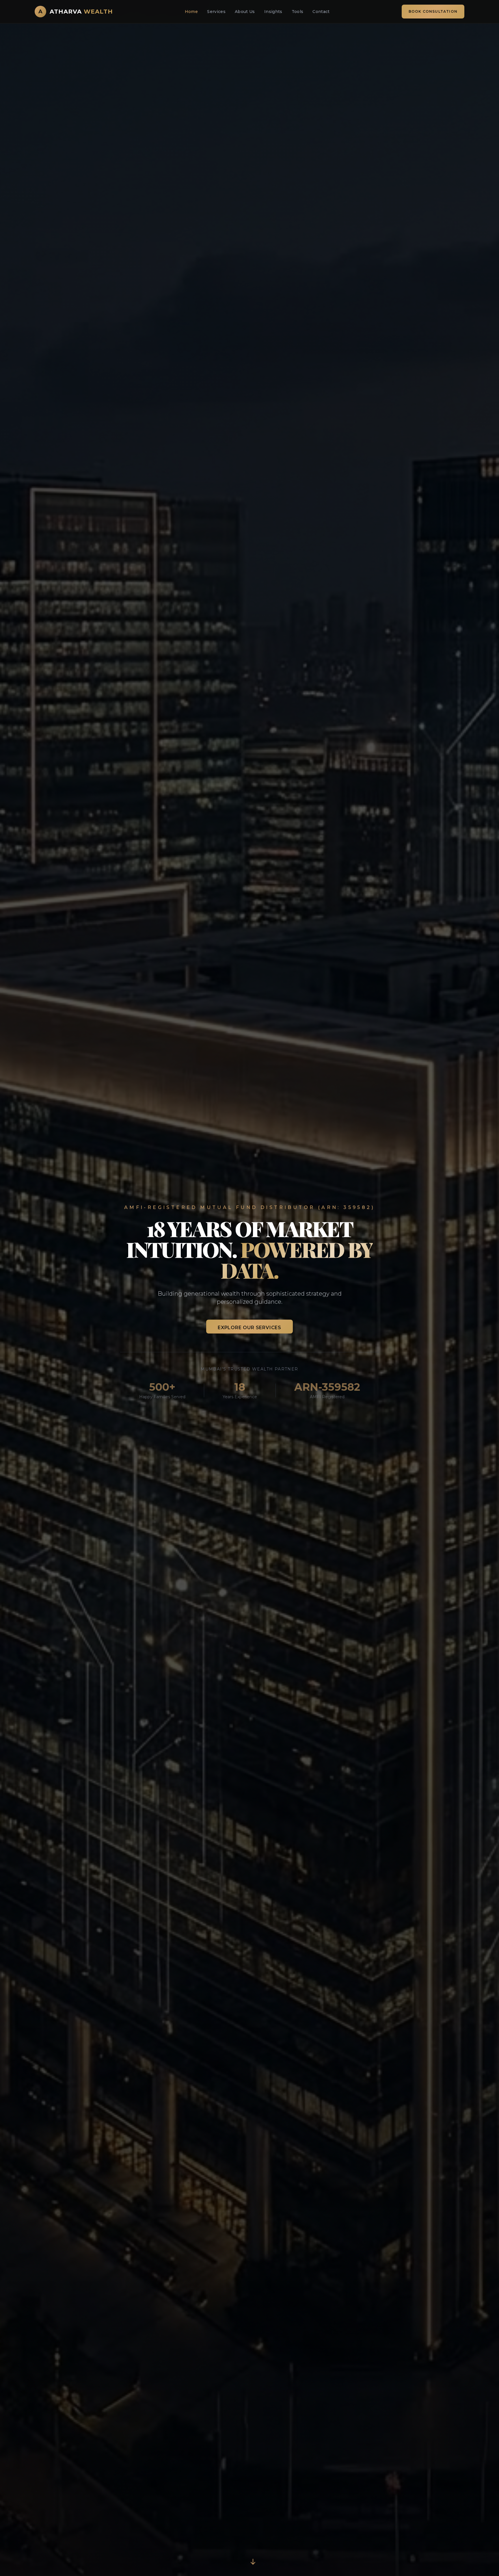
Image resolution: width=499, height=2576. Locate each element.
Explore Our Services (249, 1328)
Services (216, 12)
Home (191, 12)
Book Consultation (433, 11)
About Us (245, 12)
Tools (298, 12)
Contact (321, 12)
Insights (273, 12)
